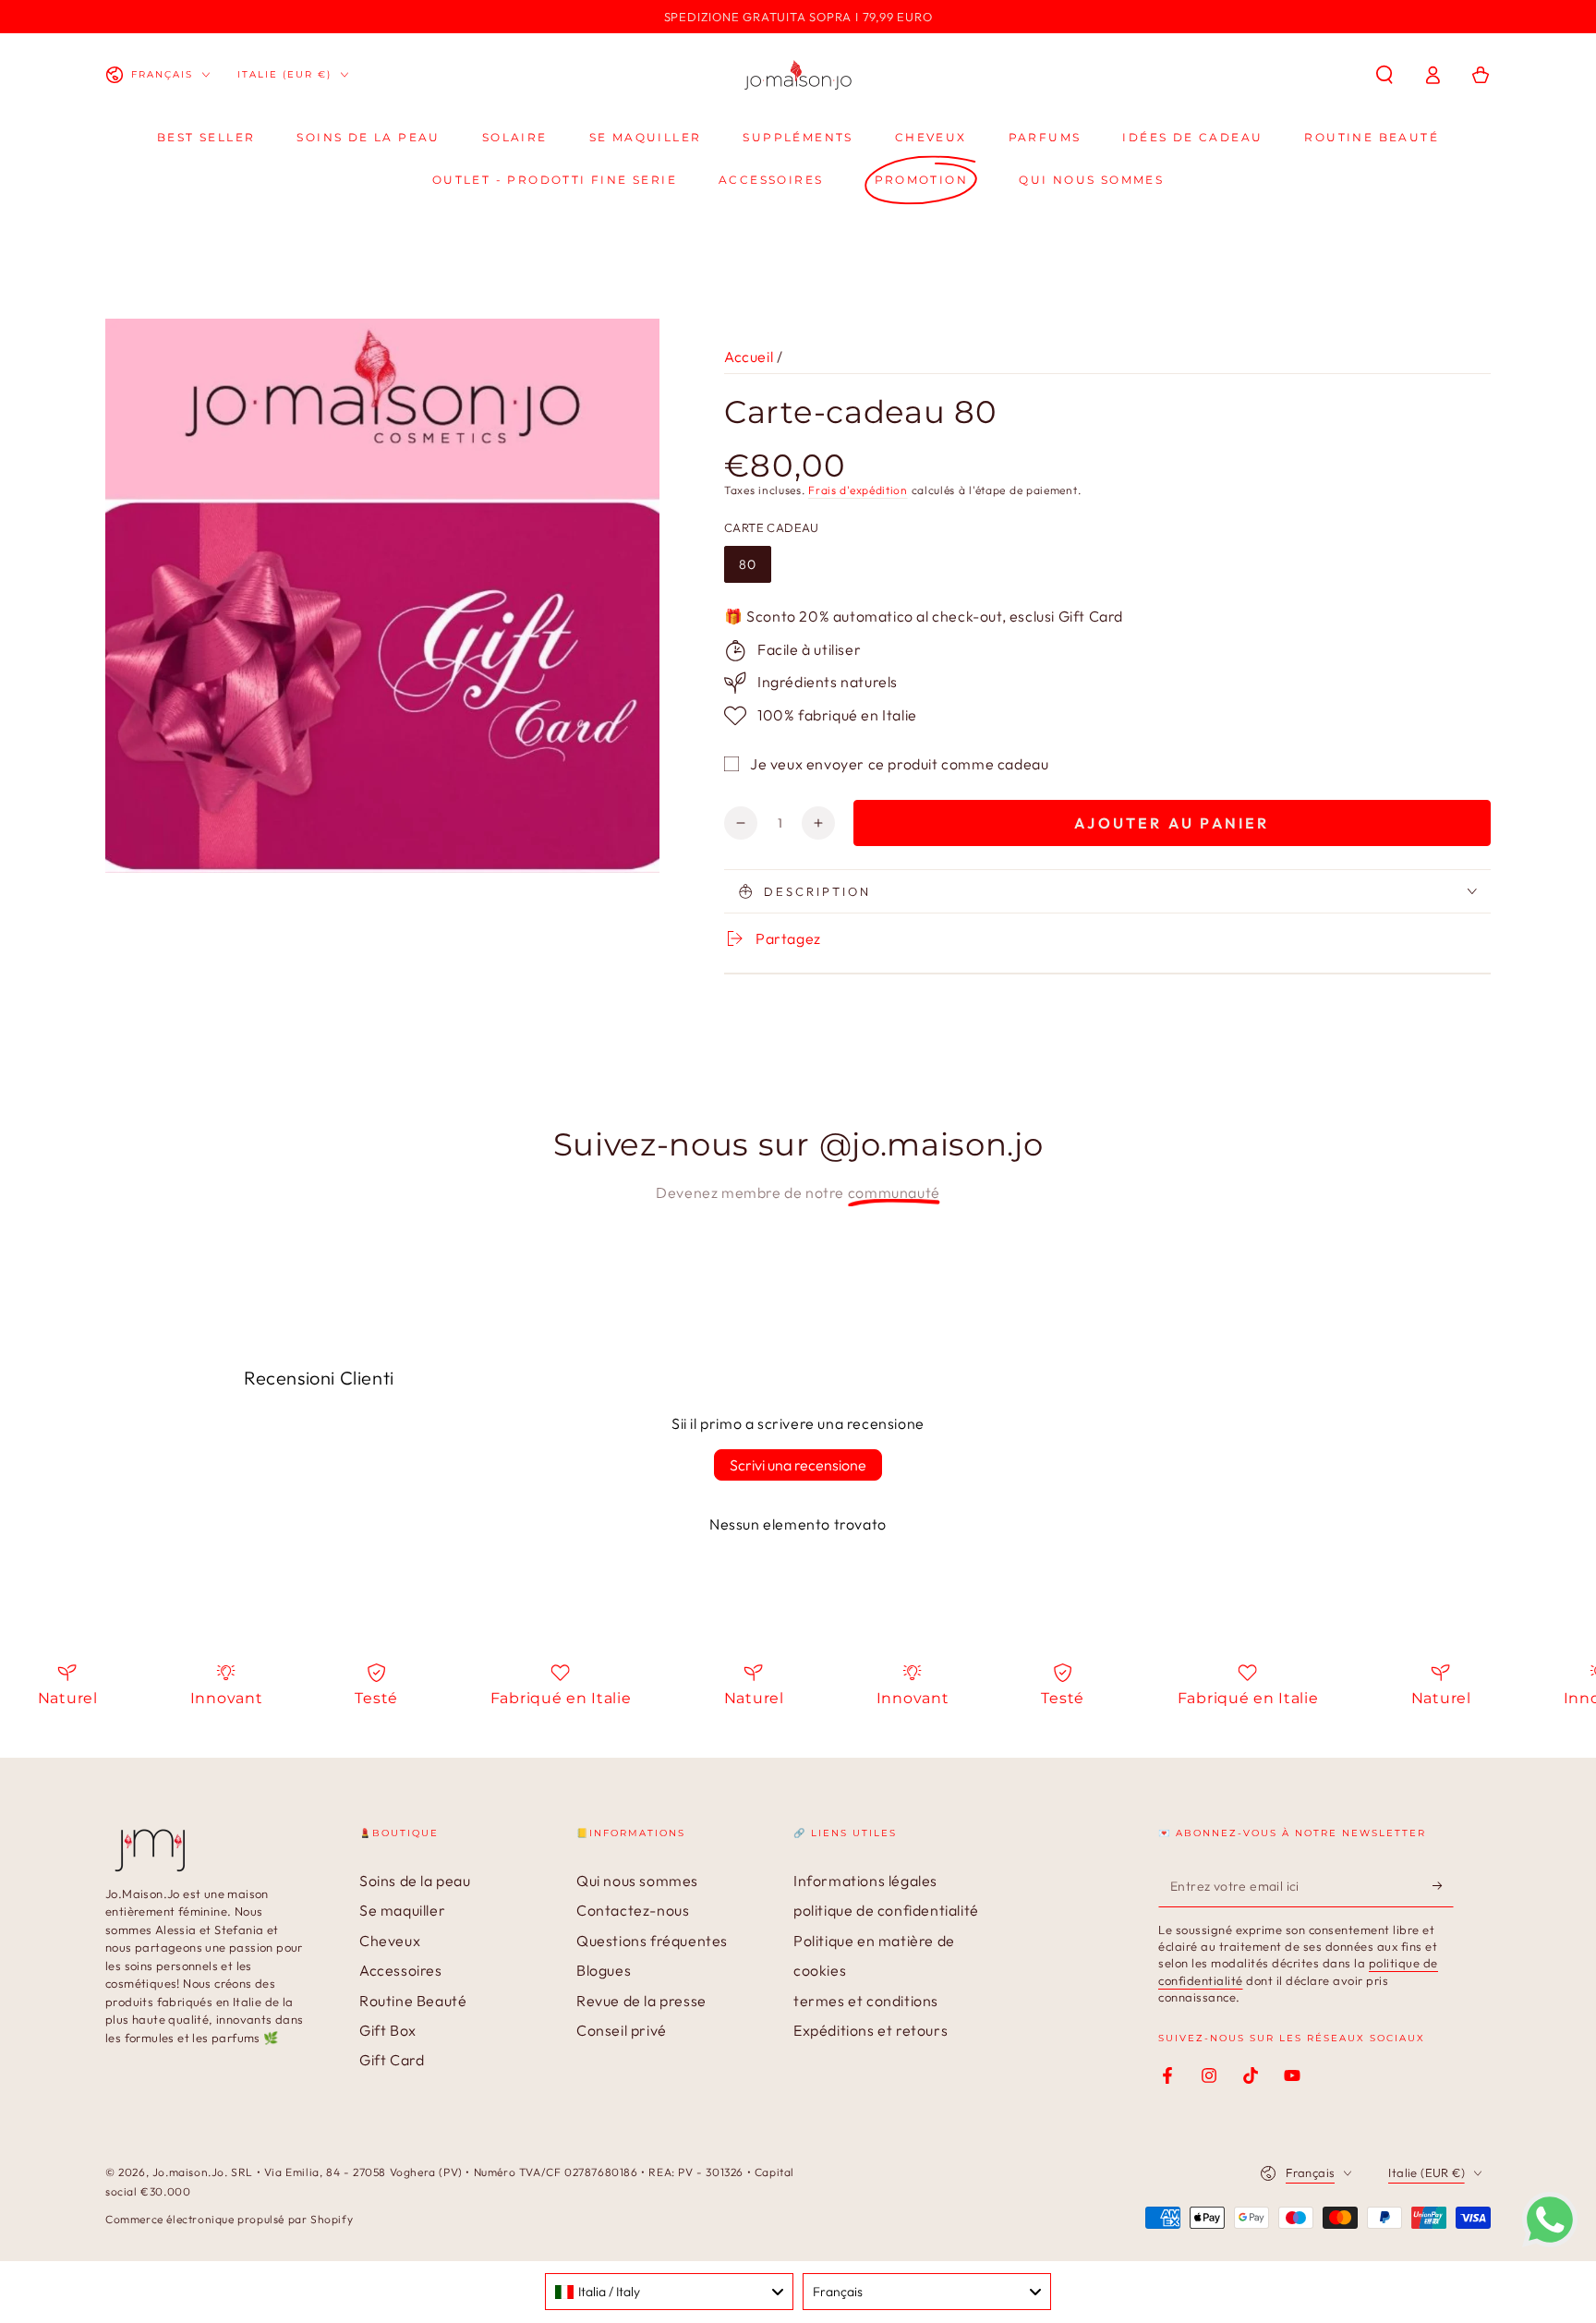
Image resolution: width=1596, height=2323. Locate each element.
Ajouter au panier (1172, 823)
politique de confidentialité (886, 1910)
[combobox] (669, 2292)
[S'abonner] (1443, 1886)
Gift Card (392, 2060)
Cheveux (390, 1941)
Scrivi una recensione (798, 1465)
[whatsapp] (1550, 2242)
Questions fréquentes (652, 1941)
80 (748, 564)
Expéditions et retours (871, 2030)
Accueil (749, 357)
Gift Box (388, 2030)
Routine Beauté (413, 2001)
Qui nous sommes (637, 1881)
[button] (1384, 75)
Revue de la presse (641, 2001)
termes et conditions (866, 2001)
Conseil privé (622, 2030)
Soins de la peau (415, 1881)
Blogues (604, 1970)
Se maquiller (402, 1910)
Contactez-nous (633, 1910)
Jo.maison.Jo (188, 2172)
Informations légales (865, 1881)
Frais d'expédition (858, 490)
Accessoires (401, 1970)
